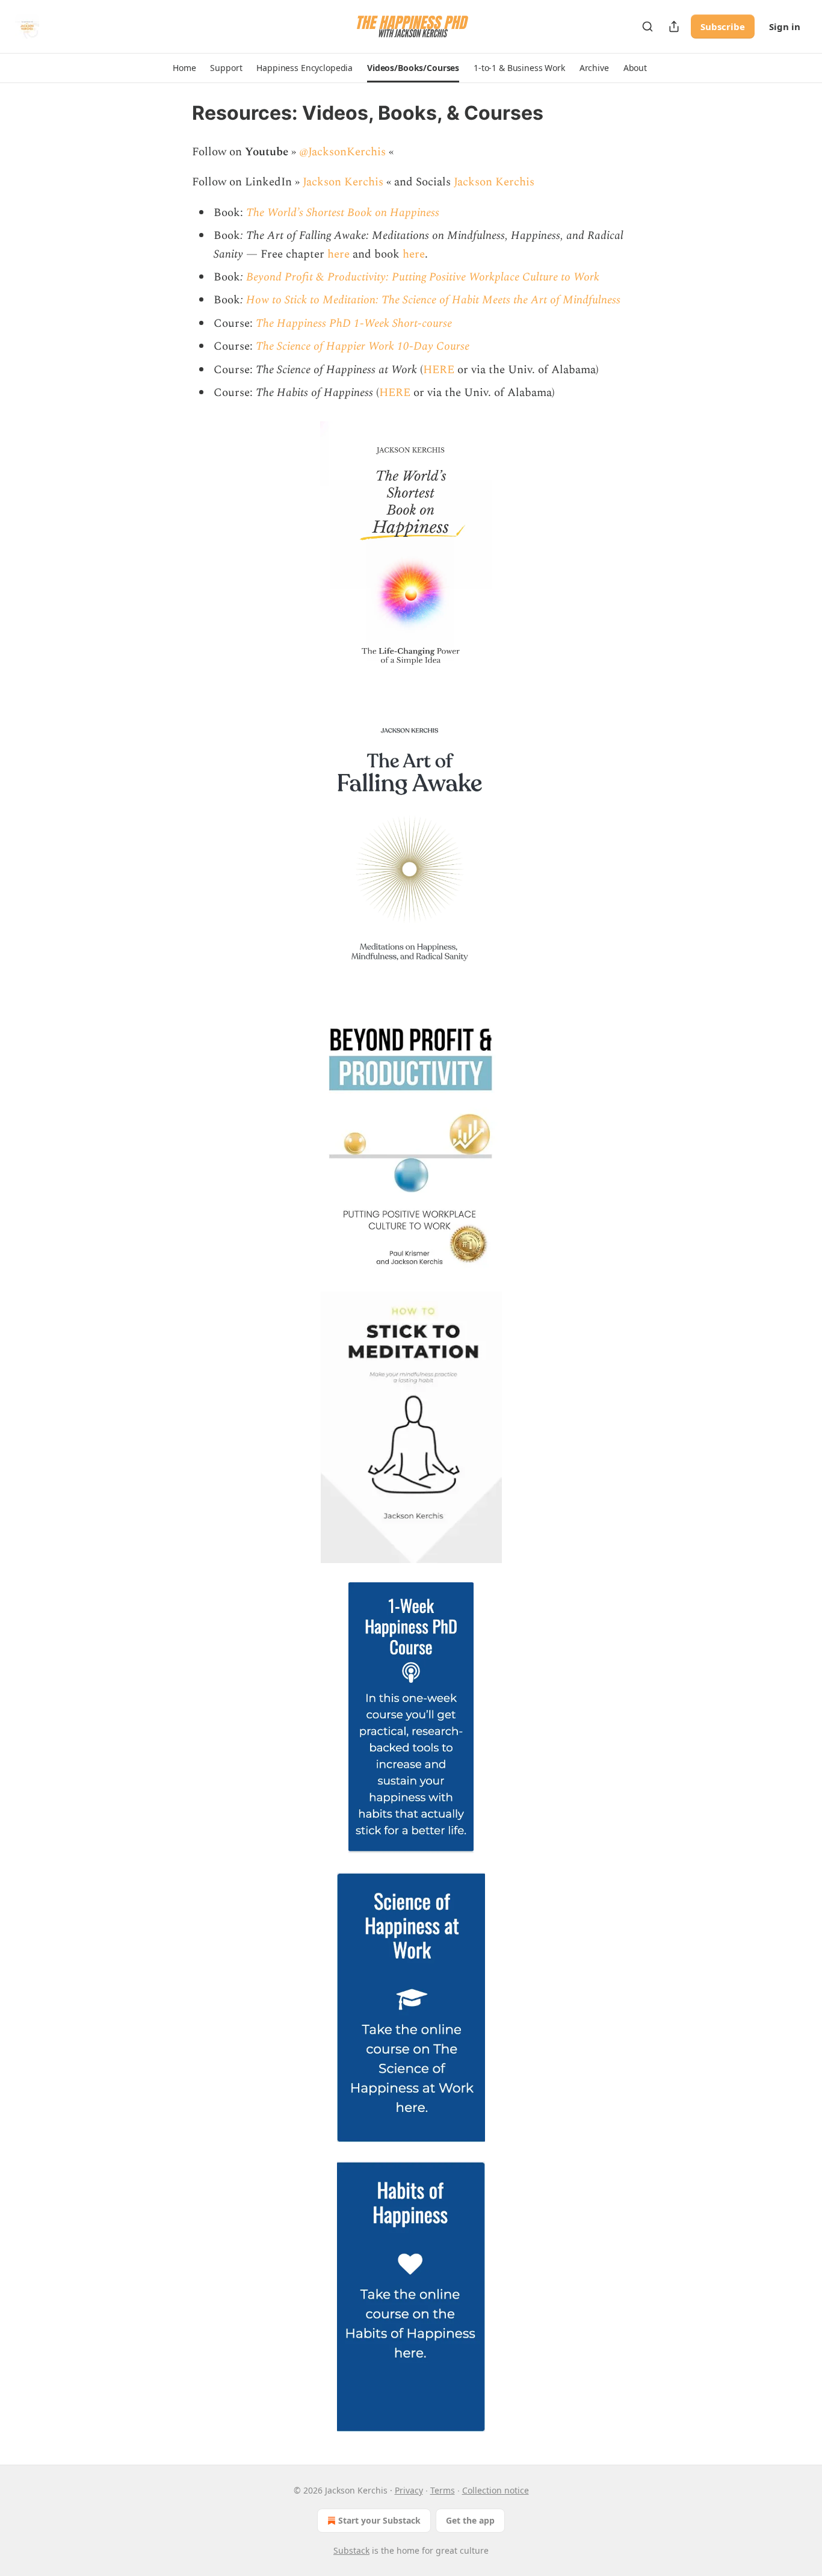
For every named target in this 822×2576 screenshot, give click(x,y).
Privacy (409, 2490)
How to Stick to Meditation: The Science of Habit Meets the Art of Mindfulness (433, 300)
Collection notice (496, 2490)
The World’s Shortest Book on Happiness (343, 213)
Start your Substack (379, 2520)
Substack (351, 2550)
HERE (439, 370)
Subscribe (723, 26)
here (338, 254)
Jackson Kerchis (343, 182)
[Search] (647, 26)
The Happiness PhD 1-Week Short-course (354, 324)
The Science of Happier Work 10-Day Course (363, 346)
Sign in (785, 26)
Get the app (470, 2520)
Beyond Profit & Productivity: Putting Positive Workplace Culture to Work (423, 277)
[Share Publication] (674, 26)
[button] (184, 68)
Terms (443, 2490)
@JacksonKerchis (344, 152)
